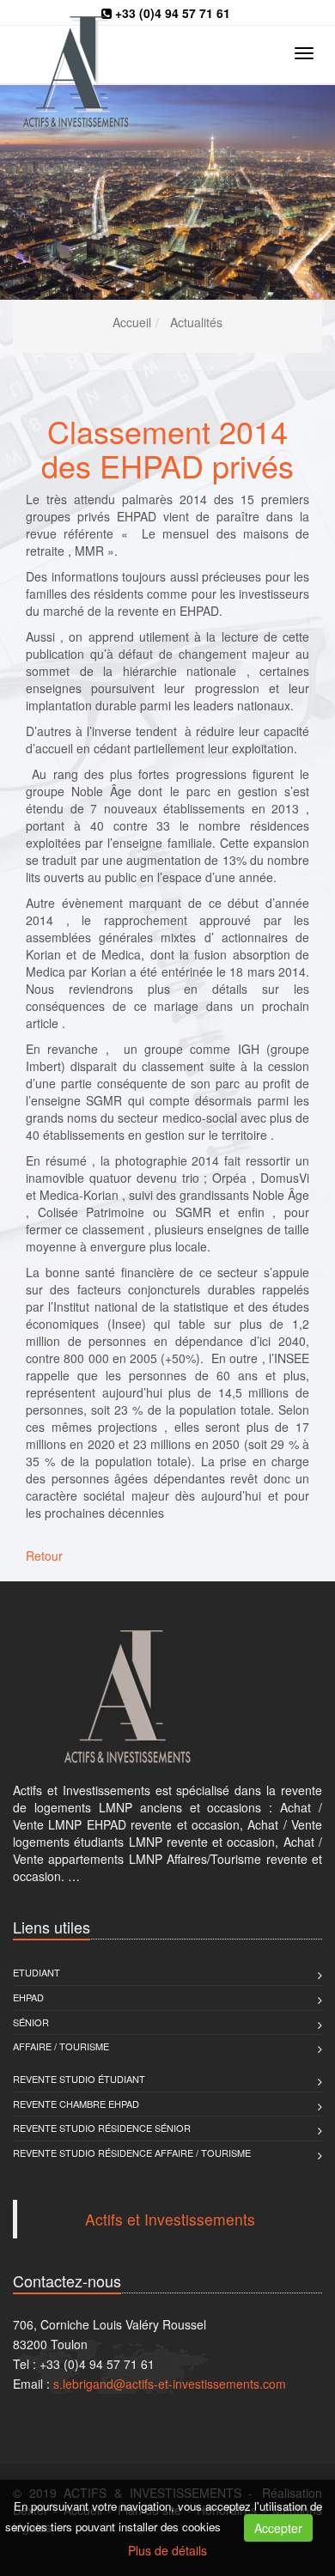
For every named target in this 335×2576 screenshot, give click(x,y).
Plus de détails (167, 2550)
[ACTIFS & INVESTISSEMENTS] (167, 1697)
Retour (44, 1556)
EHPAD (28, 1997)
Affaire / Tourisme (61, 2046)
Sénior (31, 2022)
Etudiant (37, 1972)
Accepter (278, 2528)
